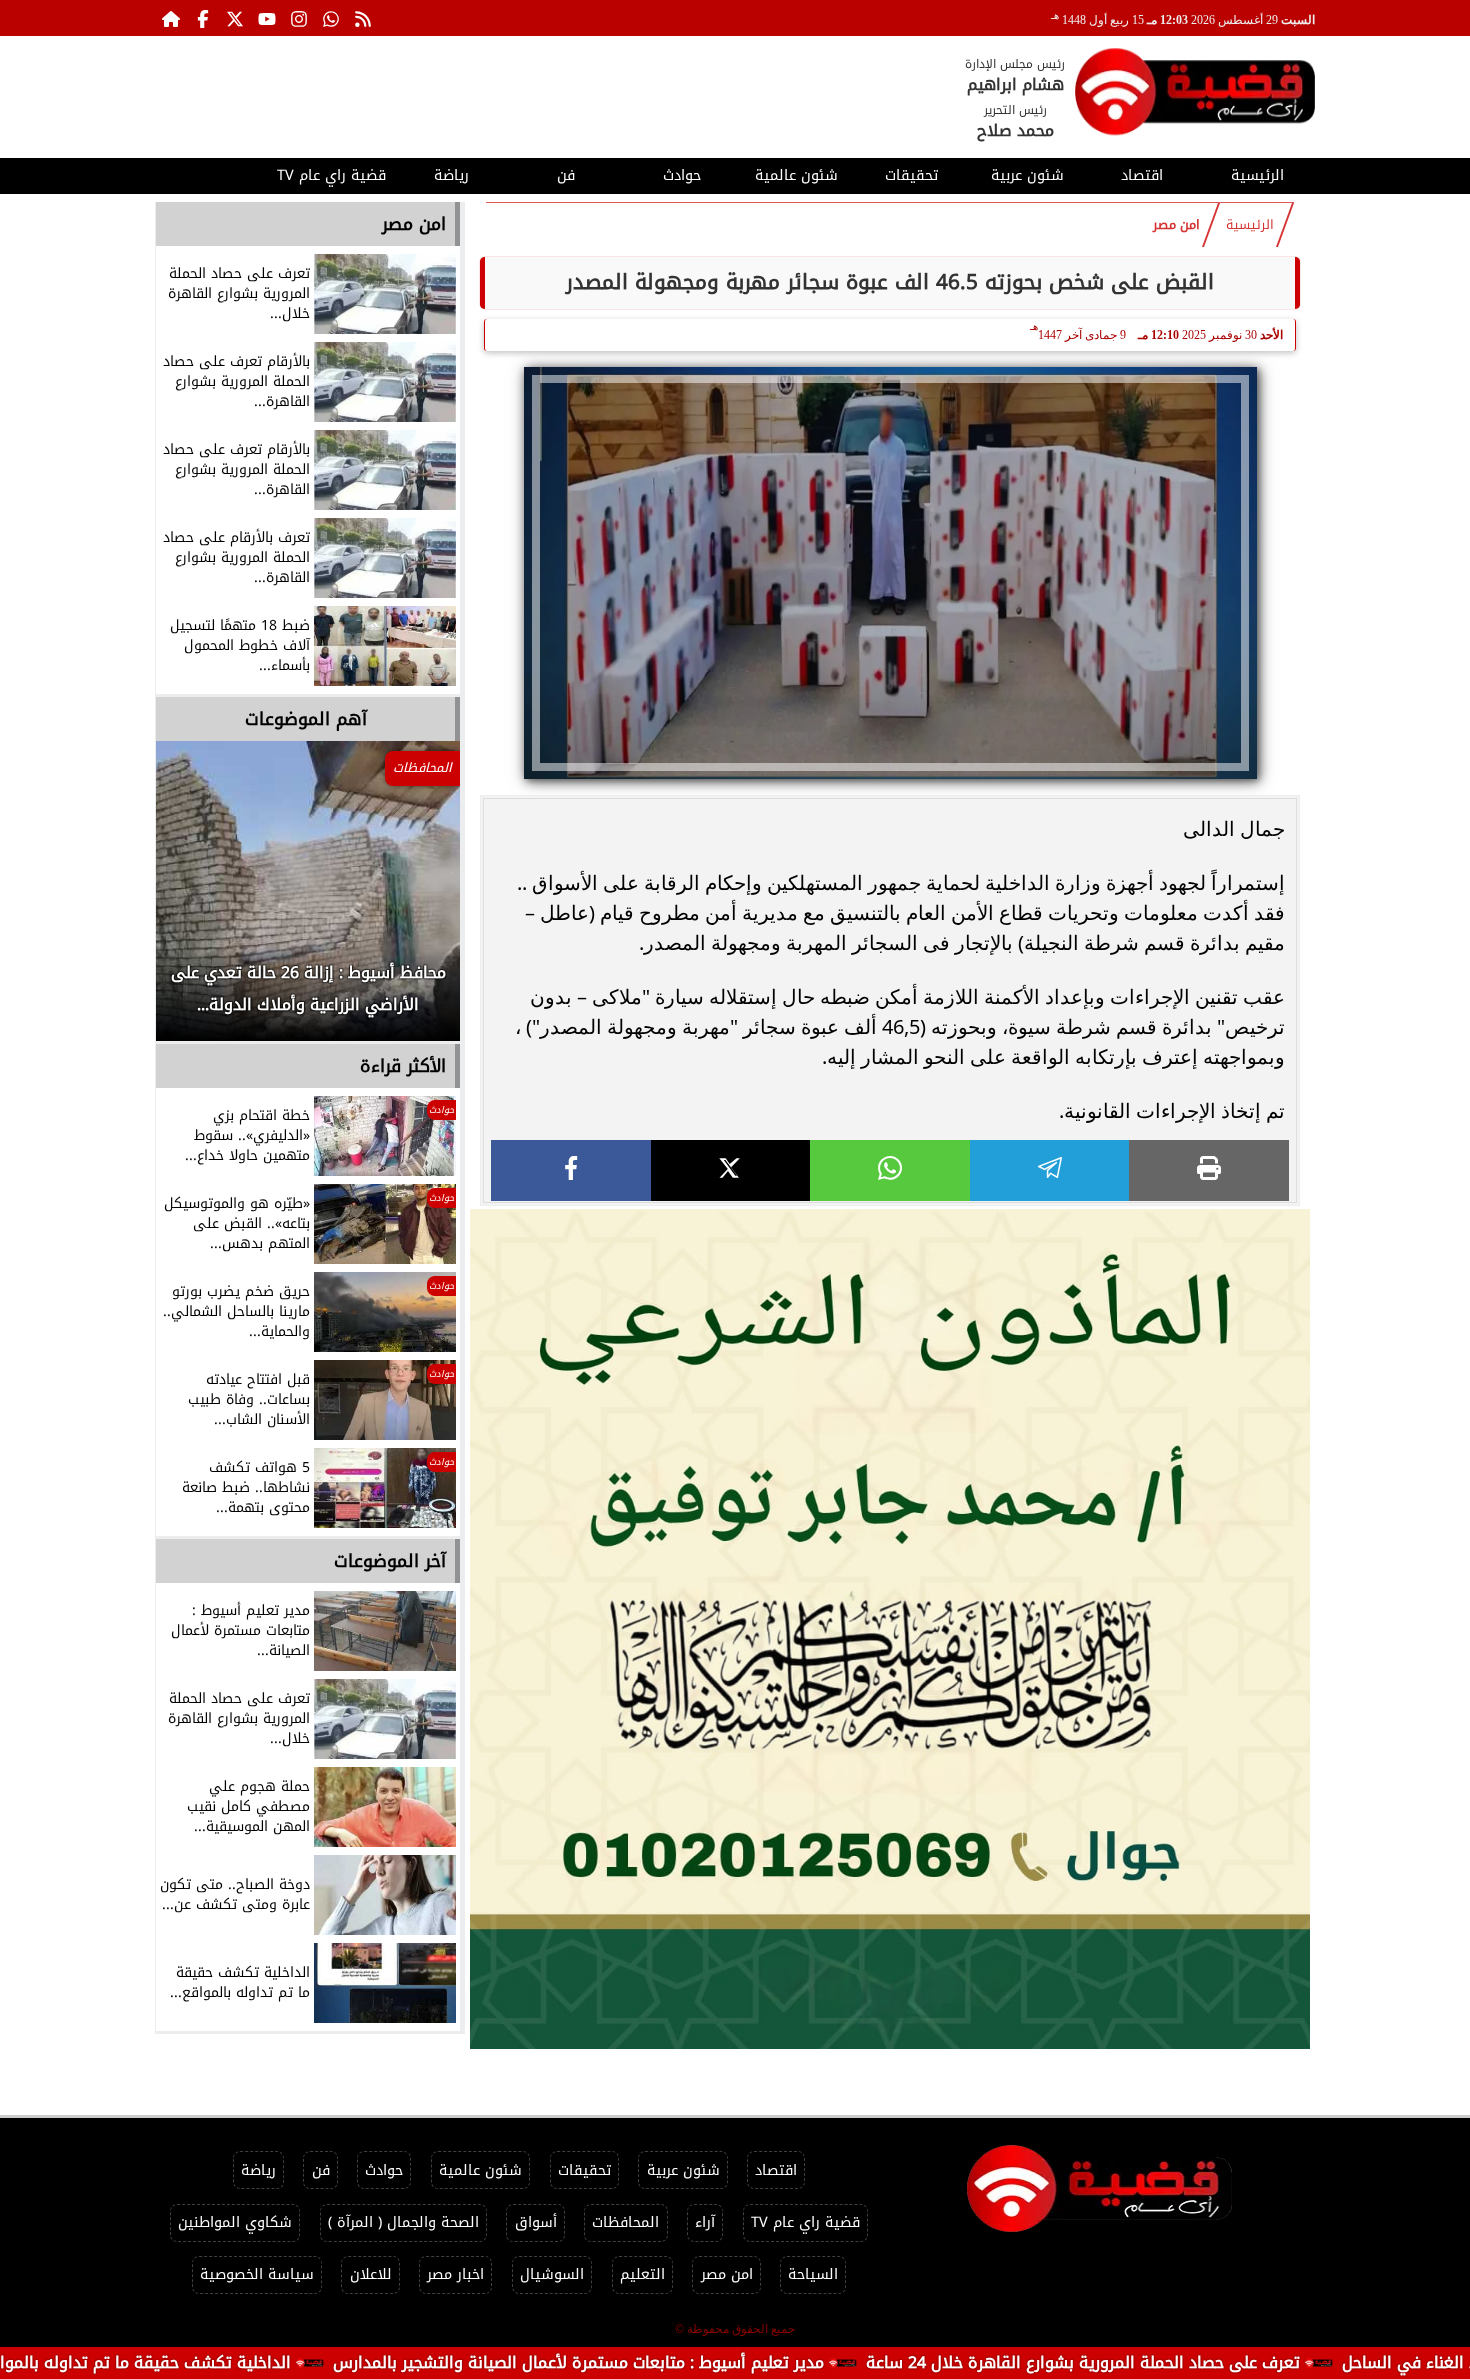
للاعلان (371, 2274)
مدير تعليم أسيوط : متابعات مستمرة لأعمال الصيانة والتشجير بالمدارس (696, 2362)
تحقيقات (911, 175)
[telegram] (1050, 1170)
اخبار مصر (455, 2274)
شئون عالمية (796, 175)
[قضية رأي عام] (1195, 95)
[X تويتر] (235, 18)
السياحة (813, 2274)
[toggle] (212, 173)
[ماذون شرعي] (890, 1629)
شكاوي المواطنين (235, 2222)
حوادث (682, 175)
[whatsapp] (890, 1170)
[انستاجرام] (299, 18)
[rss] (363, 18)
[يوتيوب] (267, 18)
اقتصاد (1142, 175)
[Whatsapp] (331, 18)
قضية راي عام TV (331, 175)
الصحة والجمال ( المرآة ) (403, 2222)
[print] (1209, 1170)
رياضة (451, 175)
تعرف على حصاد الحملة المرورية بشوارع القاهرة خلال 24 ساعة (1201, 2362)
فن (566, 175)
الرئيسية (1257, 175)
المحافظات (625, 2222)
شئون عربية (1027, 175)
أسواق (536, 2222)
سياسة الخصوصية (257, 2274)
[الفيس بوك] (203, 18)
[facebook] (571, 1170)
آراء (705, 2222)
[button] (198, 901)
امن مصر (1176, 225)
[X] (731, 1170)
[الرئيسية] (171, 18)
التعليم (642, 2274)
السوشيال (552, 2274)
